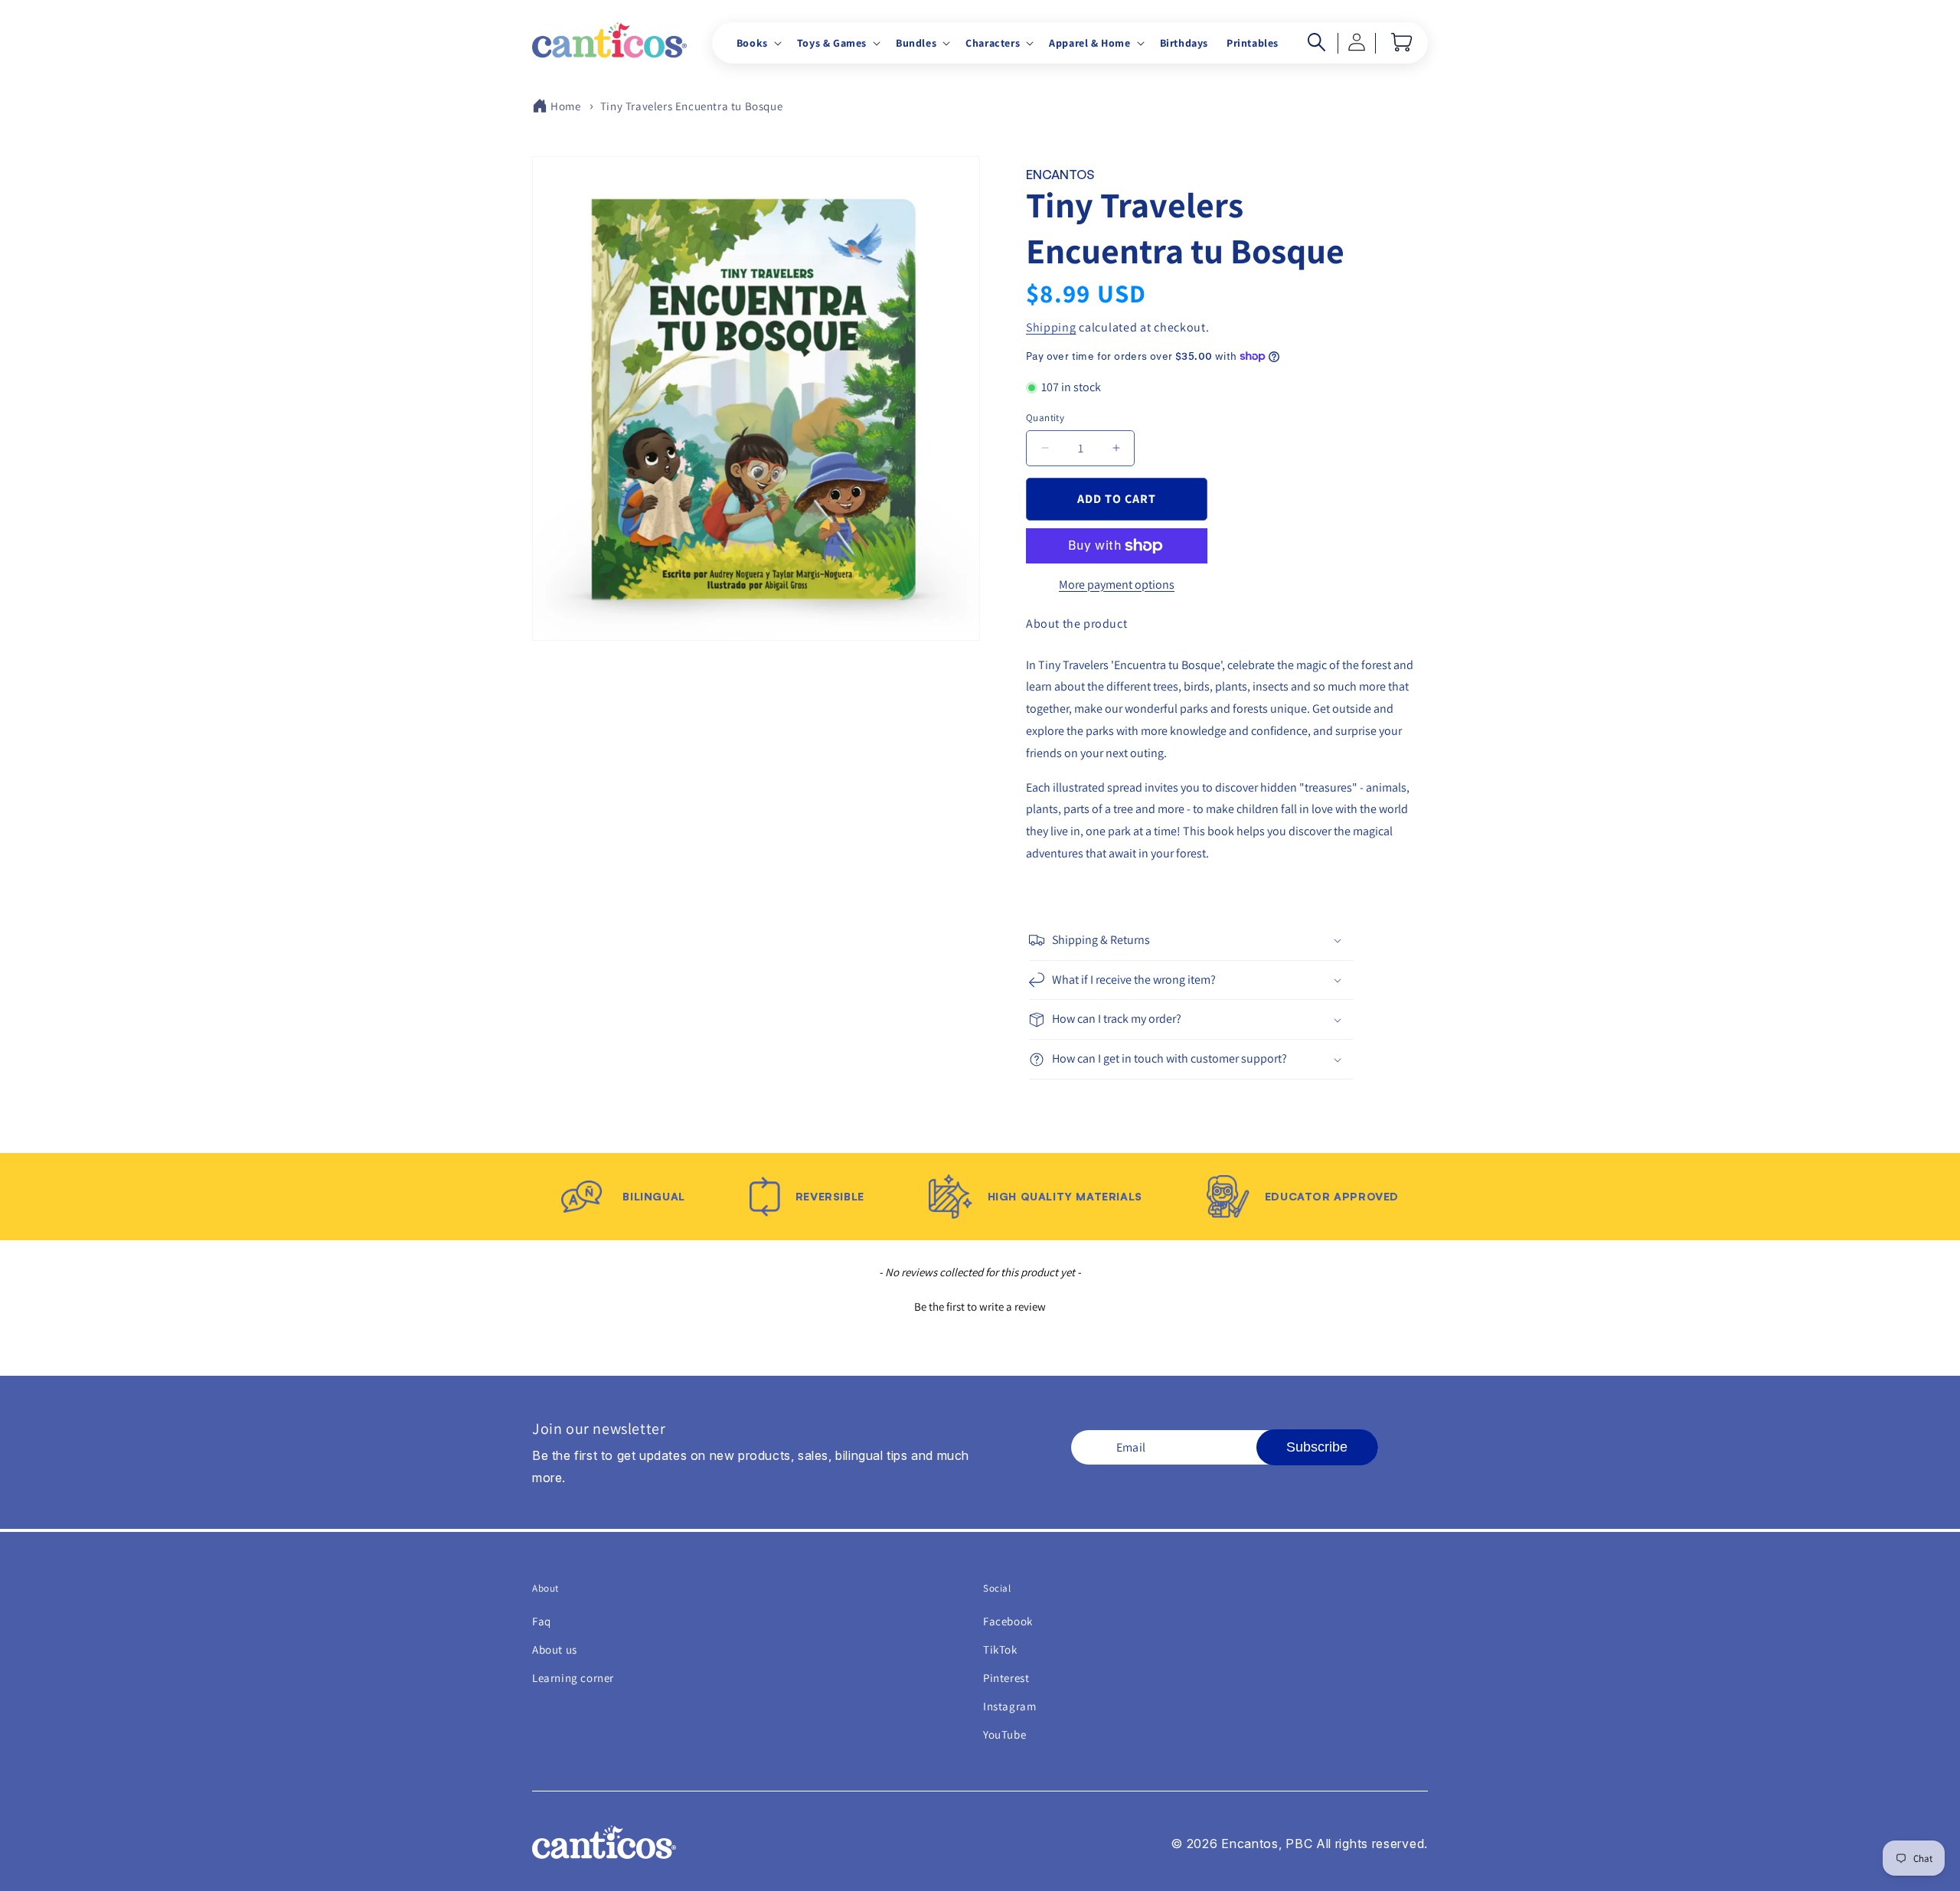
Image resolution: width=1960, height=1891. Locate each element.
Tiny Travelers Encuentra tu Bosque (691, 106)
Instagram (1009, 1706)
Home (565, 106)
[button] (758, 43)
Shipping (1051, 327)
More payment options (1117, 585)
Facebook (1008, 1621)
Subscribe (1317, 1447)
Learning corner (573, 1678)
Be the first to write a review (980, 1306)
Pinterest (1006, 1678)
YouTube (1004, 1734)
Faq (542, 1621)
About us (555, 1649)
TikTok (1000, 1649)
